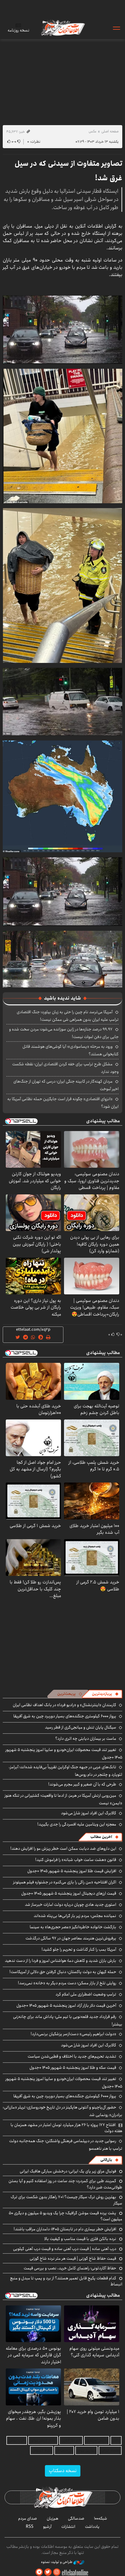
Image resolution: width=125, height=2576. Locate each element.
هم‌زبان (52, 2518)
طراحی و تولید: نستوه (57, 2562)
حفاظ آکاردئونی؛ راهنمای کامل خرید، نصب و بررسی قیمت (70, 2268)
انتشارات (68, 2527)
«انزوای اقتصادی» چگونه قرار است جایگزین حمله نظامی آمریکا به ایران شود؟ (63, 1103)
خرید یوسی (17, 2440)
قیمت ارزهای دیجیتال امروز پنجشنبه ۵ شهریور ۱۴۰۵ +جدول (69, 1893)
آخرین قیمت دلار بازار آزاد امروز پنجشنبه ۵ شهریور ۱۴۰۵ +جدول (66, 2005)
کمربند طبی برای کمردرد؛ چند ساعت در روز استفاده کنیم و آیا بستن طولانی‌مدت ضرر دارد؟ (65, 2184)
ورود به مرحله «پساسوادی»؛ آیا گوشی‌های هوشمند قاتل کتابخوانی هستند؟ (71, 1050)
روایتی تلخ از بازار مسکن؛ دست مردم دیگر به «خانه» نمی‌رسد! (67, 1983)
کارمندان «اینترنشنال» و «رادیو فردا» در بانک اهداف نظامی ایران (64, 1705)
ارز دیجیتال (64, 2450)
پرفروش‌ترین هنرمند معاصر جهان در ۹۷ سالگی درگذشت (71, 1938)
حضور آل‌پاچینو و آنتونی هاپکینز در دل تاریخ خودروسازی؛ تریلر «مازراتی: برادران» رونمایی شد (62, 2111)
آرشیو (47, 2527)
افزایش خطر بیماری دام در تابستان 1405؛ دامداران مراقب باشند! (65, 2229)
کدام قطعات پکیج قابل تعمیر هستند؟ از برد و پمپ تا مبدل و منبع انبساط (66, 2281)
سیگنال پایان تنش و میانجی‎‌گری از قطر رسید (81, 1727)
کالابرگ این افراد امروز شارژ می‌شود (89, 1813)
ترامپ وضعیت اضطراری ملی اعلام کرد (86, 1994)
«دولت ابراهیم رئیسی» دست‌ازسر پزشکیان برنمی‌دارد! (73, 2034)
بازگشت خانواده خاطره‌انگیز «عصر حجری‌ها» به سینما (73, 1927)
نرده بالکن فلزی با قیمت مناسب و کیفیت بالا (80, 2239)
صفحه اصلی (110, 131)
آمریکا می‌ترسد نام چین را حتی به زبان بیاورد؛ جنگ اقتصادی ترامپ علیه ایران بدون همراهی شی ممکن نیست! (68, 1016)
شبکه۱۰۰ (101, 2518)
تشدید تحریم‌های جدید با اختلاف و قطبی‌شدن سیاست (72, 2056)
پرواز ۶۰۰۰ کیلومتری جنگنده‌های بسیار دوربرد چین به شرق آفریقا (65, 1716)
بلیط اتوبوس (42, 2450)
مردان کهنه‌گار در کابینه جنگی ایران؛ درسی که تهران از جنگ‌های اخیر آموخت (66, 1085)
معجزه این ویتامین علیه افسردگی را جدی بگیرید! (77, 1824)
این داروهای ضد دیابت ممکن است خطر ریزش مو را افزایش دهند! (63, 1849)
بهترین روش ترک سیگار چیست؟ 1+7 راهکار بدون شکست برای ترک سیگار (66, 2200)
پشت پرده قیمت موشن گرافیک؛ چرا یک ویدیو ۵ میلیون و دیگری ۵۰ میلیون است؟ (66, 2216)
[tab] (105, 1694)
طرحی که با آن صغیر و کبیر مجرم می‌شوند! (82, 1784)
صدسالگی (76, 2518)
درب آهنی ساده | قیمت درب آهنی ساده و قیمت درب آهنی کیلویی (65, 2249)
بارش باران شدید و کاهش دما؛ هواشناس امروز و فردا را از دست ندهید (61, 1961)
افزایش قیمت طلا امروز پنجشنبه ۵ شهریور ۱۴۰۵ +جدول (72, 1871)
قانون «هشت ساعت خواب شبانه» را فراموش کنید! (76, 1860)
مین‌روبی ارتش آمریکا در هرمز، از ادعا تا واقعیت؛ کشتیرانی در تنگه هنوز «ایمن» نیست (63, 1799)
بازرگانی (106, 2160)
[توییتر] (48, 2572)
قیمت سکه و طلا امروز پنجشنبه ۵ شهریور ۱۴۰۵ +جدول (73, 2068)
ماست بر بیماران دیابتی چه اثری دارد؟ (86, 1739)
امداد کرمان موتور (43, 2440)
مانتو (116, 2440)
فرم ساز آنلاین (71, 2440)
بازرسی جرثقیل (97, 2440)
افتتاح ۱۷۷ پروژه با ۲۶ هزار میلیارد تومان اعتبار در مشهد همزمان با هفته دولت (66, 2128)
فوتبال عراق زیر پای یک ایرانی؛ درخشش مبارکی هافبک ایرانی (68, 2171)
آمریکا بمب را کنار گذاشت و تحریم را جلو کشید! (79, 1949)
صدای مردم (28, 2518)
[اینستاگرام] (57, 2572)
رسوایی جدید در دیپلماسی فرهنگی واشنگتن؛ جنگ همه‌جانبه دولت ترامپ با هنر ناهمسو (66, 2145)
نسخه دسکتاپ (63, 2471)
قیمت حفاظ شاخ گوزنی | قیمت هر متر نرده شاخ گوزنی (73, 2258)
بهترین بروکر (86, 2450)
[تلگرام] (39, 2572)
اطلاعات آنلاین (62, 28)
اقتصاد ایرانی (110, 2450)
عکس (93, 131)
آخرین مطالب (101, 1837)
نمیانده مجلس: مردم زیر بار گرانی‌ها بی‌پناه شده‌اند (75, 1916)
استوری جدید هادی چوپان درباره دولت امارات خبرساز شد (71, 1905)
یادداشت (92, 2527)
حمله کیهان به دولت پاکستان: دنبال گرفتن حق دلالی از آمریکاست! (63, 1972)
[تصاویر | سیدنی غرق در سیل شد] (62, 329)
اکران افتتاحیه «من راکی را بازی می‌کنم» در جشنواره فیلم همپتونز (65, 1882)
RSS (30, 2527)
